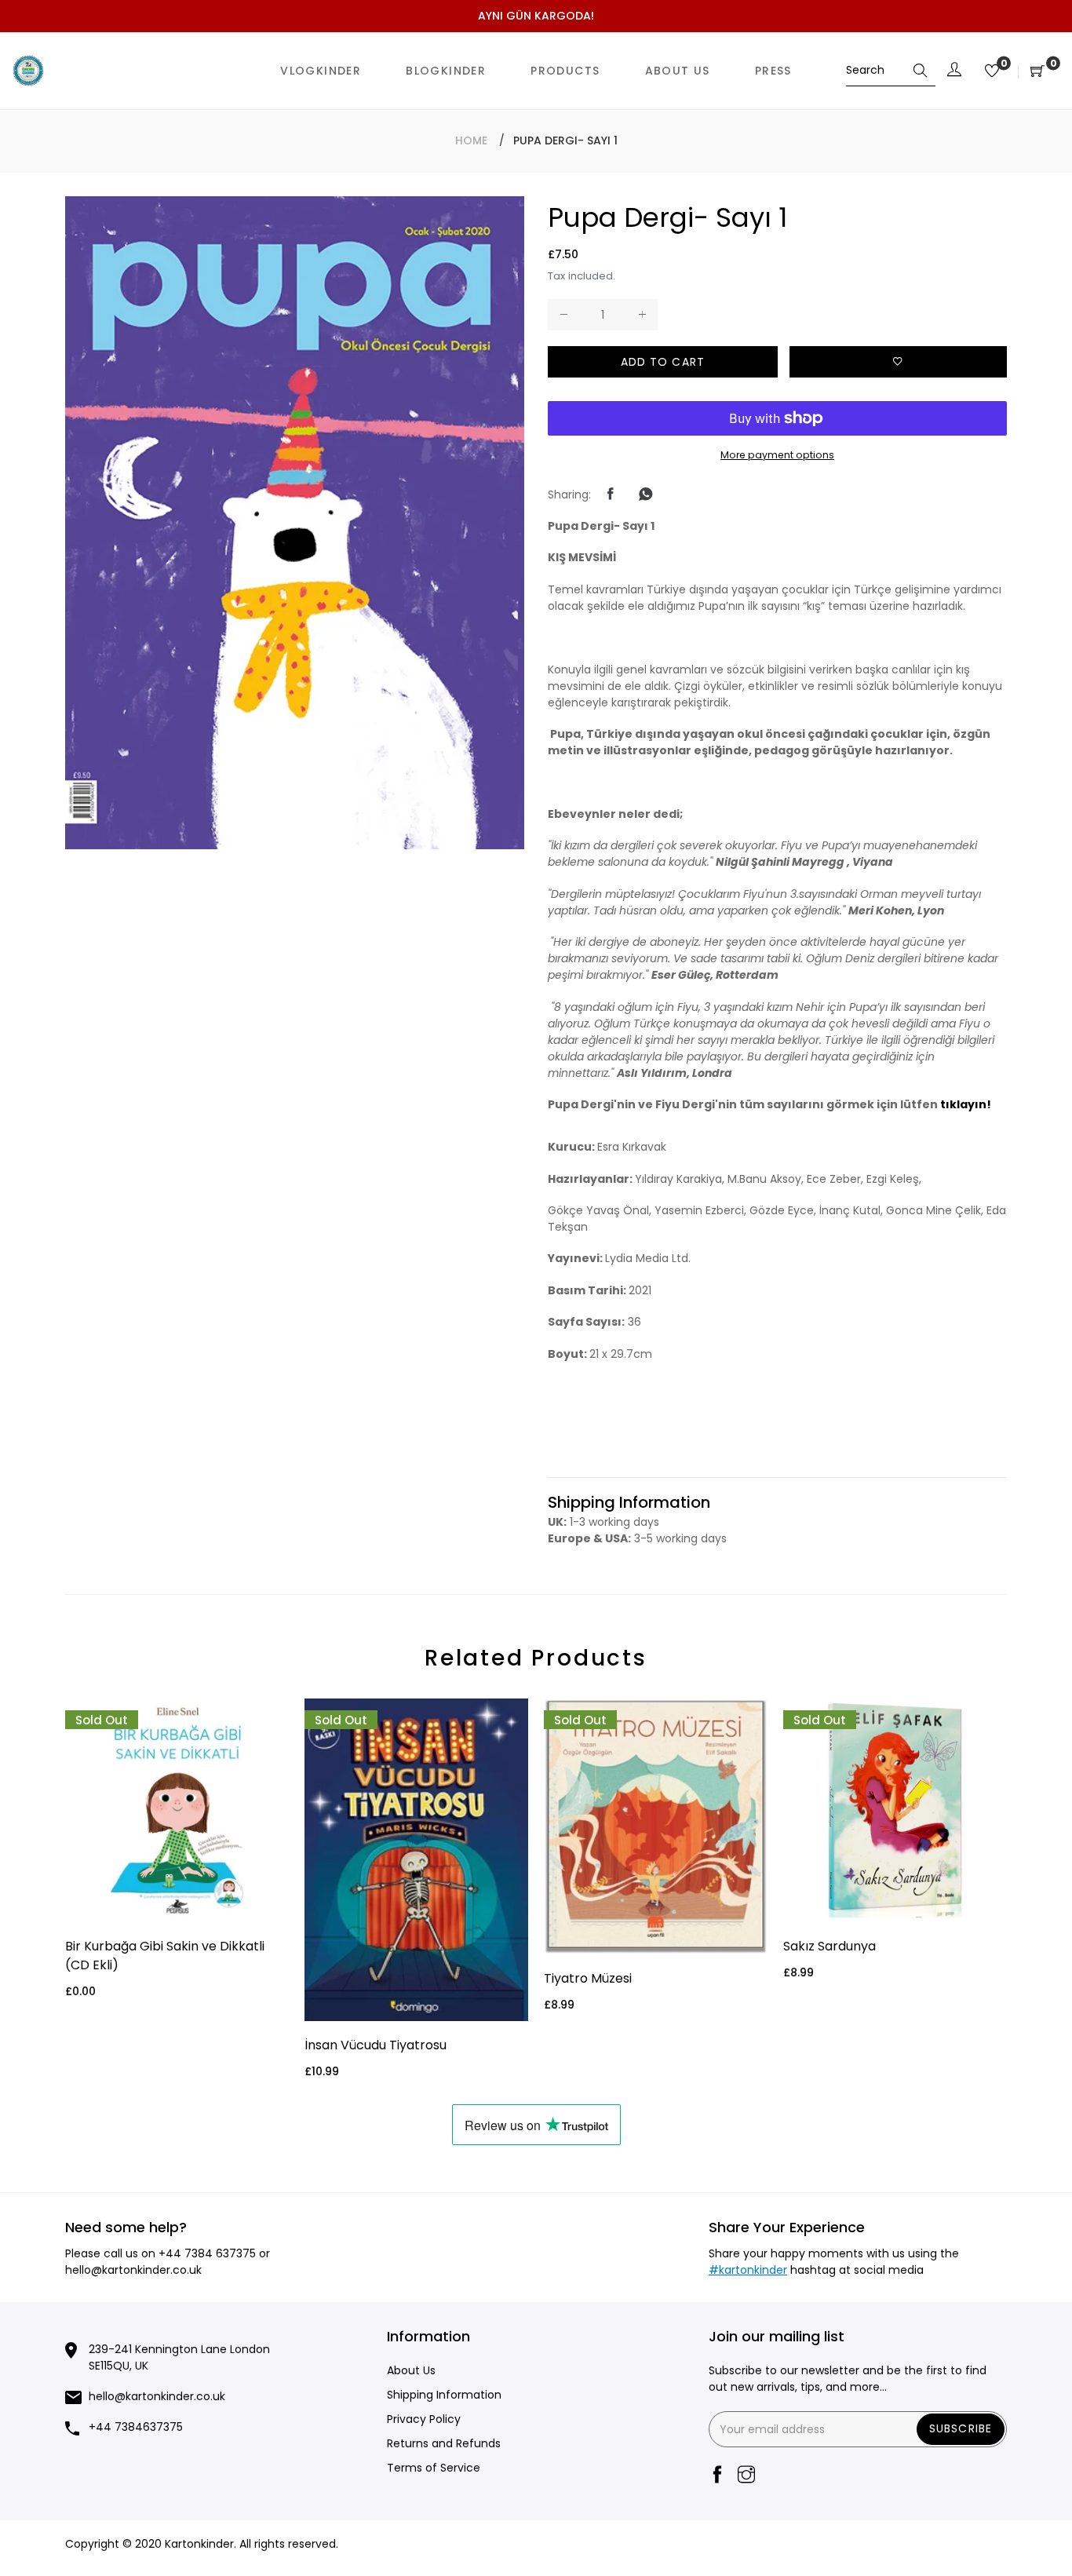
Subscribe (961, 2428)
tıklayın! (966, 1104)
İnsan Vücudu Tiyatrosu (376, 2045)
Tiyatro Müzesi (588, 1978)
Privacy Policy (424, 2419)
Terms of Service (434, 2468)
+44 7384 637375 (207, 2253)
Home (471, 140)
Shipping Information (444, 2395)
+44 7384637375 (136, 2427)
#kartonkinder (748, 2270)
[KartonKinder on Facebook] (717, 2476)
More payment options (777, 455)
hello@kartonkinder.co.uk (133, 2270)
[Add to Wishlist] (899, 362)
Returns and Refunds (444, 2443)
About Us (411, 2370)
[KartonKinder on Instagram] (746, 2476)
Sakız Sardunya (830, 1946)
